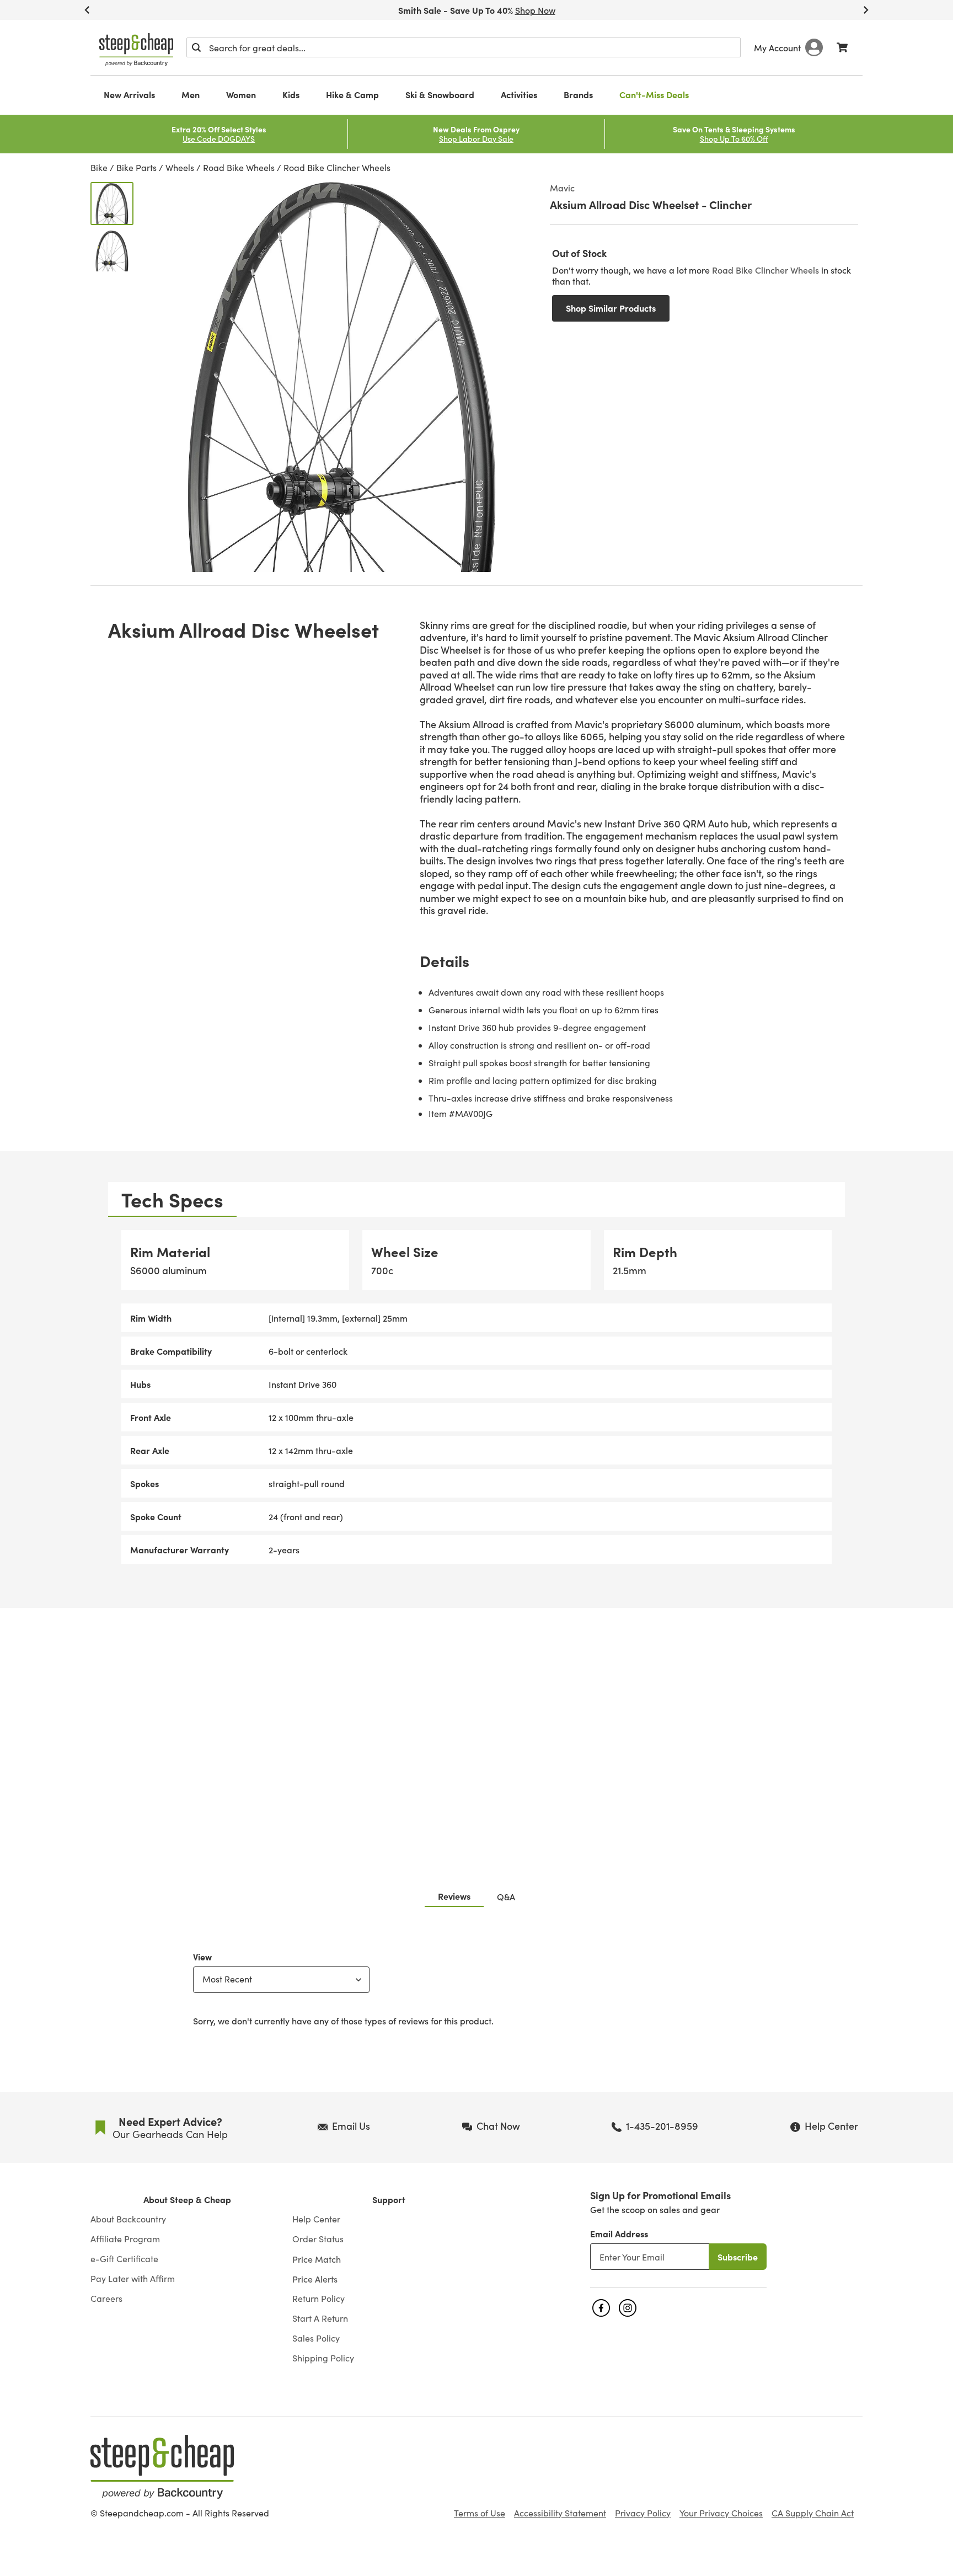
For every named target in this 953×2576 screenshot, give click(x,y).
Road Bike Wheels (239, 167)
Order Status (318, 2239)
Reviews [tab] (454, 1896)
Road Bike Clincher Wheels (337, 167)
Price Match (317, 2259)
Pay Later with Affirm (133, 2279)
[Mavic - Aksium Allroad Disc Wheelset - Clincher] (112, 204)
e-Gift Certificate (124, 2259)
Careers (106, 2299)
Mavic (562, 188)
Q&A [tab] (506, 1896)
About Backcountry (128, 2219)
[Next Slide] (866, 10)
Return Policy (318, 2299)
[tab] (172, 1199)
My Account (777, 47)
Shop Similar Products (611, 308)
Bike (99, 167)
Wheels (180, 167)
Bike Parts (136, 167)
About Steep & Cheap (187, 2200)
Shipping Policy (323, 2358)
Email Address (619, 2233)
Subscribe (738, 2257)
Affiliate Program (125, 2239)
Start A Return (320, 2318)
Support (389, 2200)
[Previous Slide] (87, 10)
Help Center (316, 2219)
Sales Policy (316, 2338)
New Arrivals (129, 94)
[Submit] (196, 47)
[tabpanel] (476, 1397)
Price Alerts (315, 2279)
